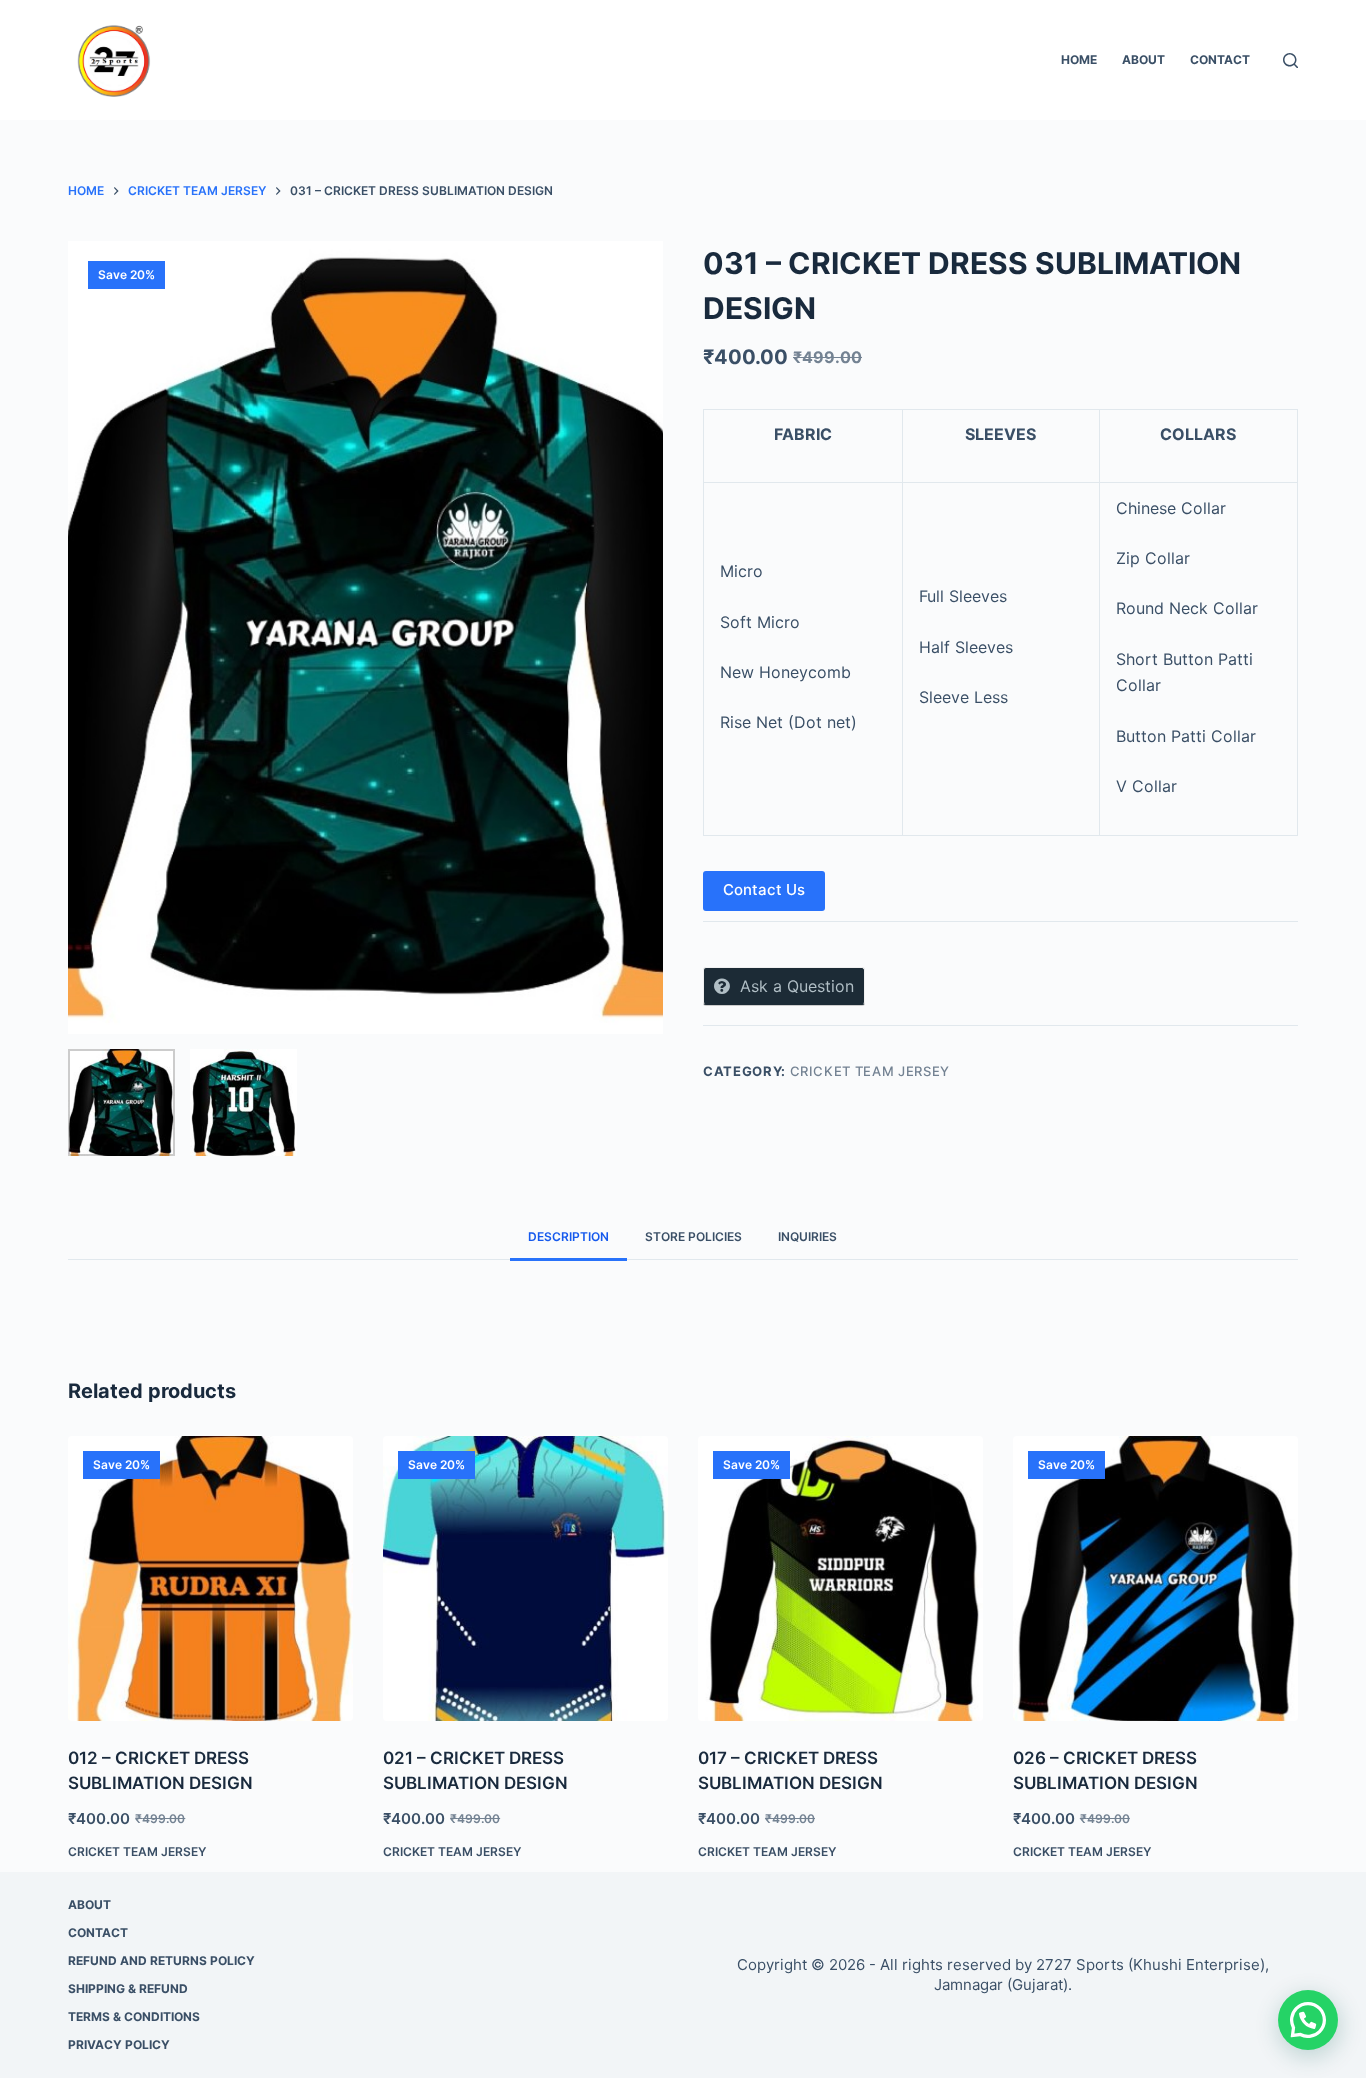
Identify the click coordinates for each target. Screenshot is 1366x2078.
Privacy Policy (119, 2044)
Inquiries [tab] (807, 1236)
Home (1079, 59)
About (1143, 59)
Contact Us (764, 889)
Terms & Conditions (134, 2016)
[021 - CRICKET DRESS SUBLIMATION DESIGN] (525, 1578)
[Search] (1290, 60)
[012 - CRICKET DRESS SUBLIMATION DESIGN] (210, 1578)
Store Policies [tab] (693, 1236)
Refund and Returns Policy (161, 1960)
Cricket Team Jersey (870, 1071)
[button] (1308, 2020)
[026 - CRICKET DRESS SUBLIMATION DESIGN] (1155, 1578)
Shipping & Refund (128, 1988)
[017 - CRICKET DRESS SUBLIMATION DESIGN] (840, 1578)
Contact (1220, 59)
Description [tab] (568, 1236)
